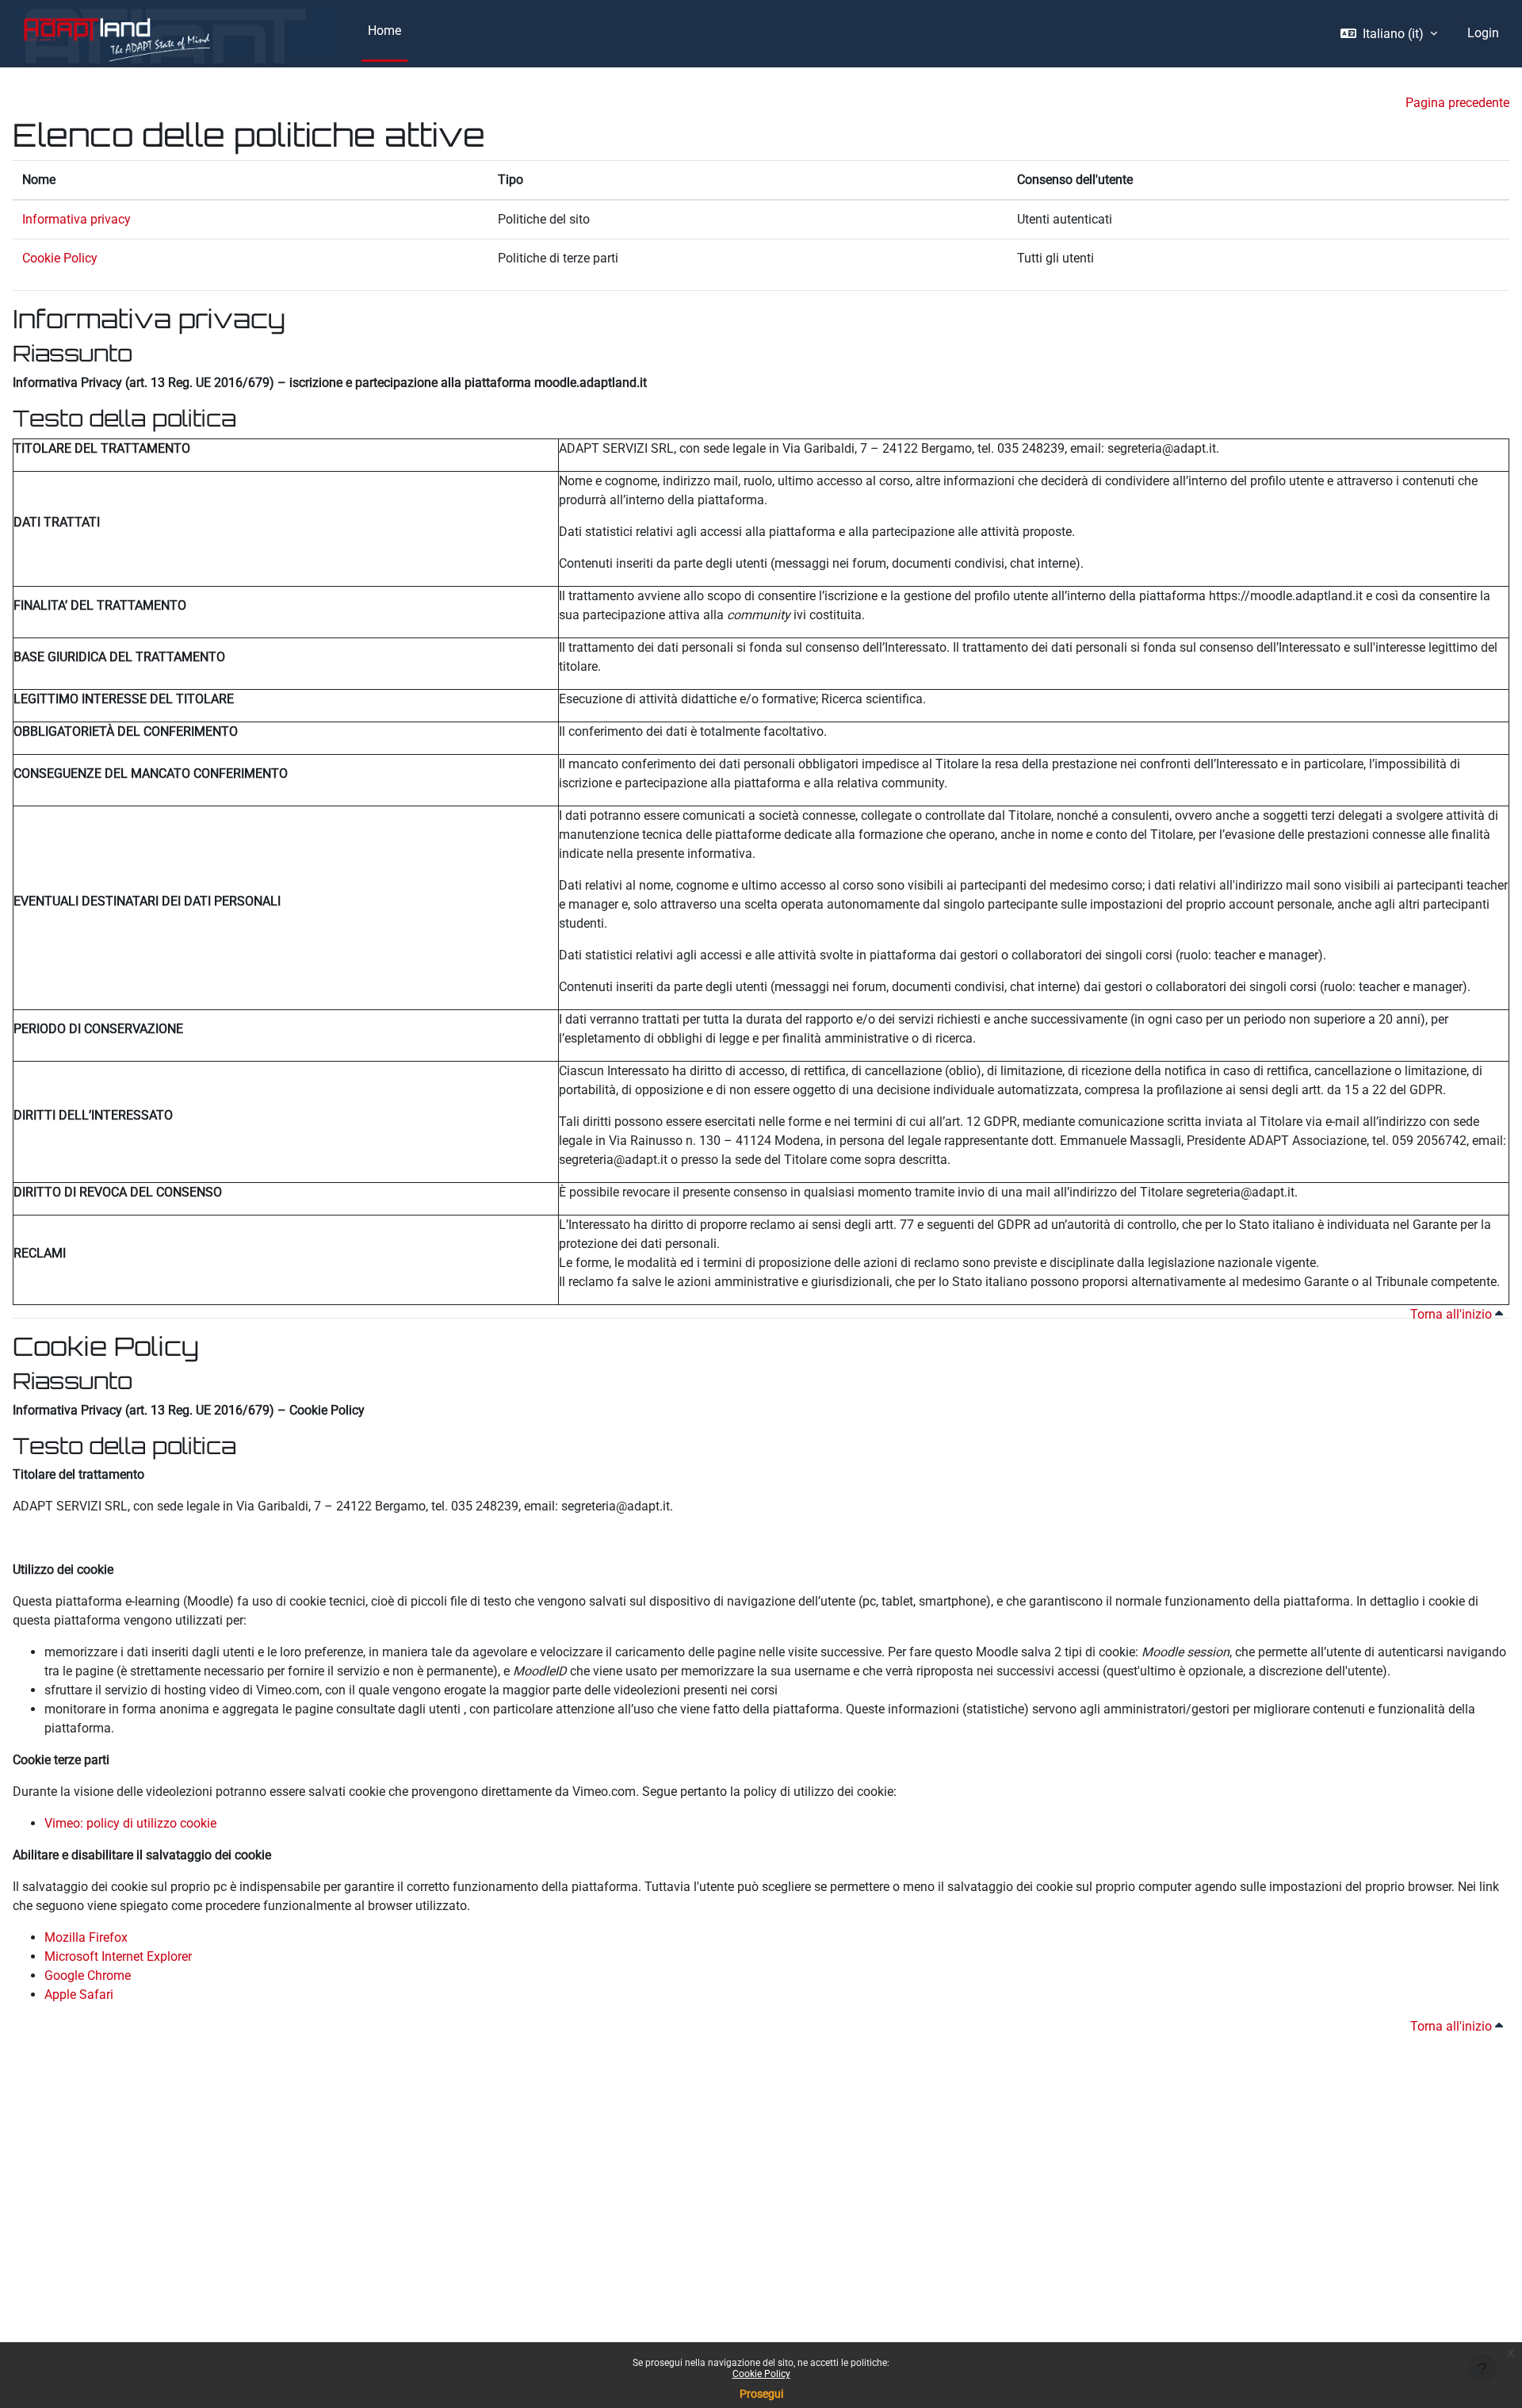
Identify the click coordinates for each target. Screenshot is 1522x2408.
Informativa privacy (76, 219)
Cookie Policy (761, 2374)
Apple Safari (79, 1995)
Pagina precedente (1457, 103)
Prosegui (761, 2394)
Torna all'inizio (1453, 1314)
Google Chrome (88, 1975)
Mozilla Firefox (86, 1937)
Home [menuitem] (384, 31)
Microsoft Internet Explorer (118, 1956)
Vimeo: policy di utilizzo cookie (130, 1823)
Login (1483, 33)
